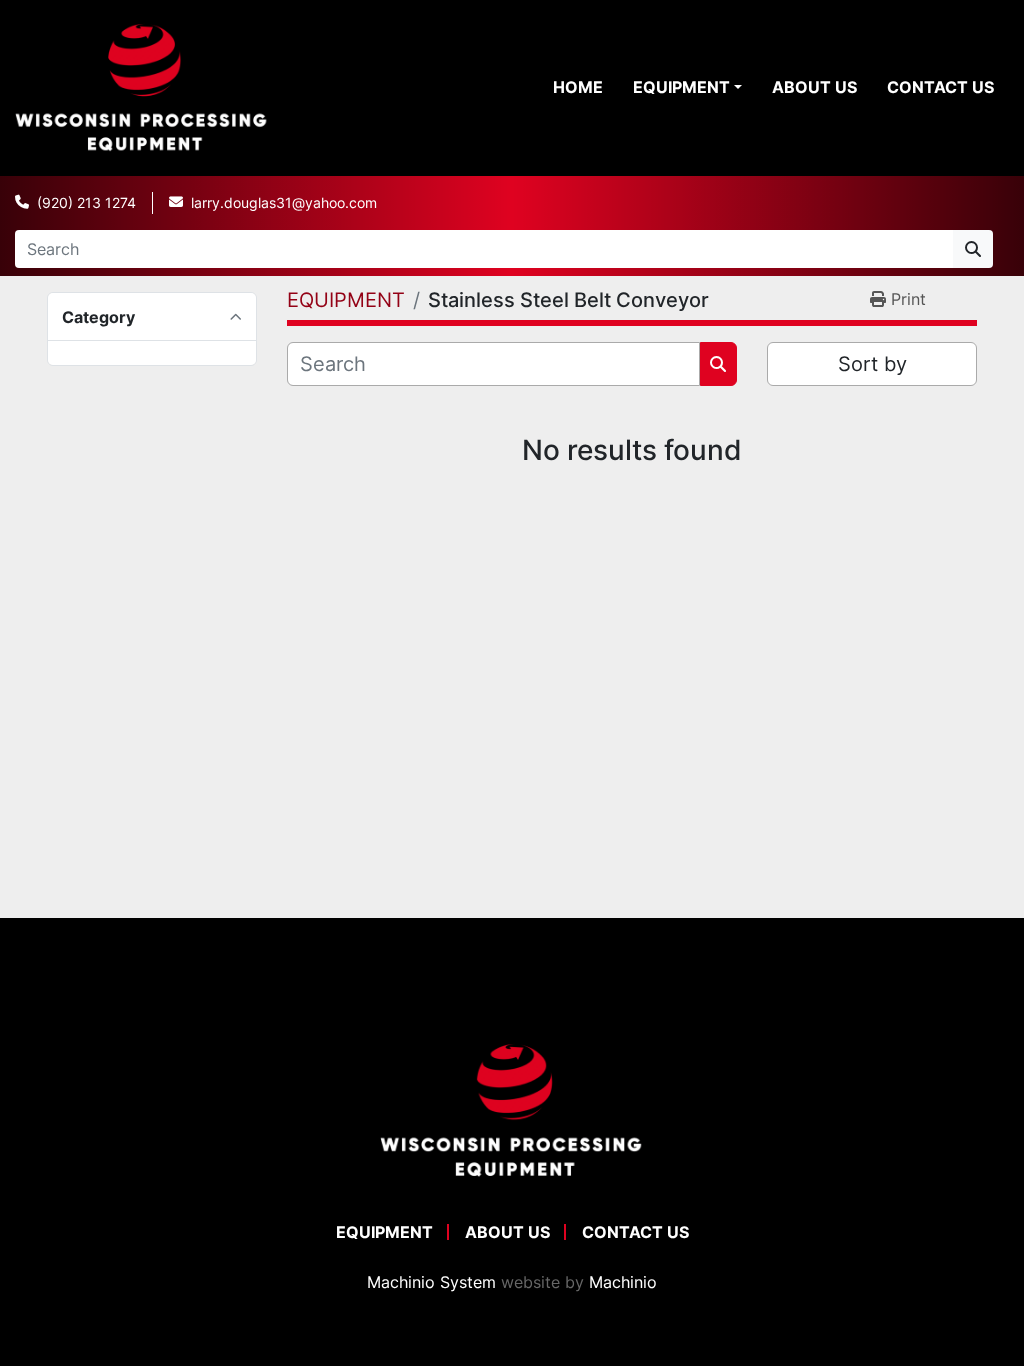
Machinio (623, 1282)
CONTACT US (940, 87)
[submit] (973, 249)
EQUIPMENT (681, 87)
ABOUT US (814, 87)
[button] (687, 87)
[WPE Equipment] (512, 1109)
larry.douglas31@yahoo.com (284, 202)
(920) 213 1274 (86, 202)
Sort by (872, 364)
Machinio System (431, 1282)
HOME (578, 87)
